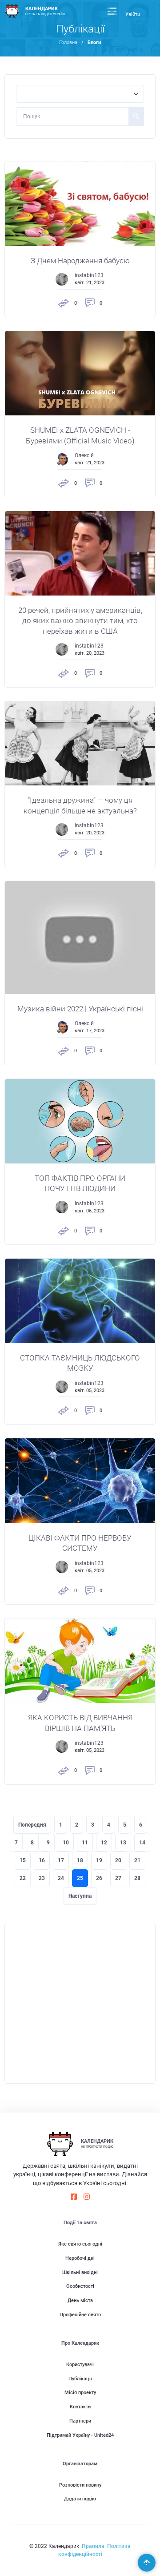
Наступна (80, 1896)
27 (118, 1878)
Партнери (80, 2421)
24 (61, 1878)
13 (123, 1843)
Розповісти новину (80, 2485)
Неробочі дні (80, 2258)
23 (42, 1878)
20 (118, 1860)
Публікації (80, 2379)
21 (137, 1860)
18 (80, 1860)
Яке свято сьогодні (80, 2244)
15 (23, 1860)
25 (80, 1878)
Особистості (80, 2286)
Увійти (133, 14)
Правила (93, 2546)
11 (85, 1843)
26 (99, 1878)
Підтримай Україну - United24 (80, 2435)
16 (42, 1860)
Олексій (84, 455)
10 (66, 1843)
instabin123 (89, 275)
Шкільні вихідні (80, 2272)
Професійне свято (80, 2315)
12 (104, 1843)
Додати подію (80, 2499)
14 (142, 1843)
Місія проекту (80, 2393)
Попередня (32, 1825)
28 (137, 1878)
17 (61, 1860)
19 (99, 1860)
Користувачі (80, 2365)
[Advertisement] (80, 2003)
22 (23, 1878)
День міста (80, 2300)
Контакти (80, 2407)
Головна (68, 42)
